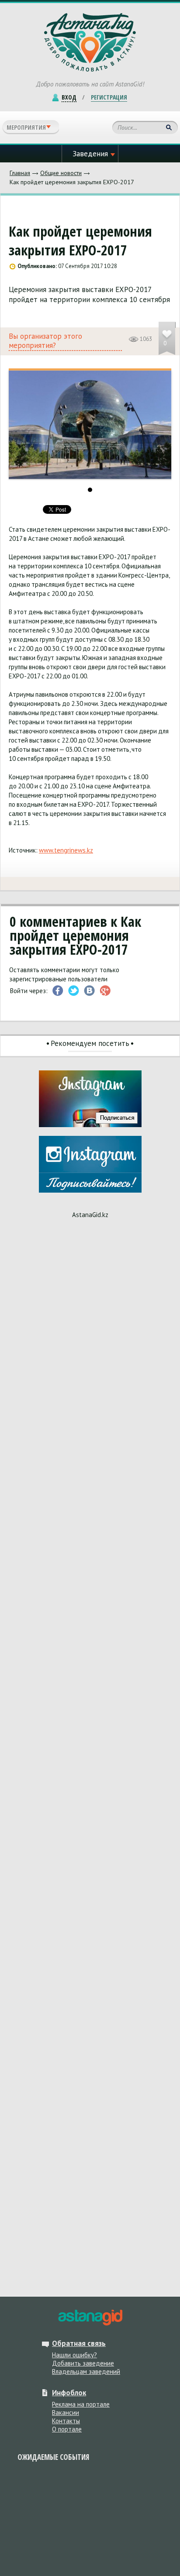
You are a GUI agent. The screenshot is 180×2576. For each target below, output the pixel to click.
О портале (67, 2429)
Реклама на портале (81, 2404)
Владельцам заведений (86, 2371)
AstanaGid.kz (90, 1215)
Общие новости (61, 173)
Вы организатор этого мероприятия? (45, 341)
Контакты (66, 2421)
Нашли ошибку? (74, 2355)
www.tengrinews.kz (66, 850)
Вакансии (66, 2413)
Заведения (90, 154)
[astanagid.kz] (90, 2318)
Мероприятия (26, 127)
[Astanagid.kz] (90, 42)
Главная (20, 173)
